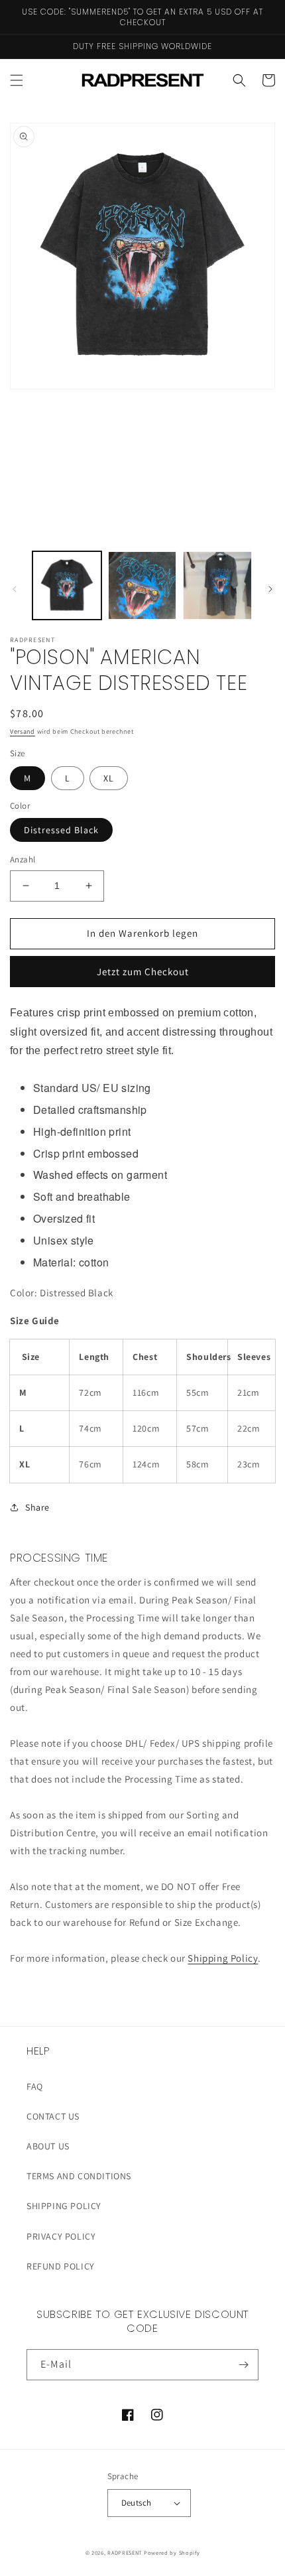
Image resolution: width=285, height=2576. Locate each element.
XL (109, 778)
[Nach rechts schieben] (270, 589)
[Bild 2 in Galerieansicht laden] (142, 586)
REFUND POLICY (61, 2266)
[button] (17, 80)
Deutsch (137, 2503)
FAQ (35, 2086)
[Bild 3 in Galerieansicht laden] (217, 586)
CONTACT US (53, 2116)
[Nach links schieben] (15, 589)
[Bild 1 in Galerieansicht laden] (67, 586)
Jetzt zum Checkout (143, 972)
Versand (23, 731)
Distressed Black (61, 830)
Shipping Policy (223, 1958)
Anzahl (23, 859)
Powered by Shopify (172, 2552)
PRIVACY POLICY (61, 2236)
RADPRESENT (125, 2552)
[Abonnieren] (243, 2365)
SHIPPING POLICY (64, 2206)
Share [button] (37, 1507)
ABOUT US (48, 2146)
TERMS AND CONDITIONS (79, 2176)
